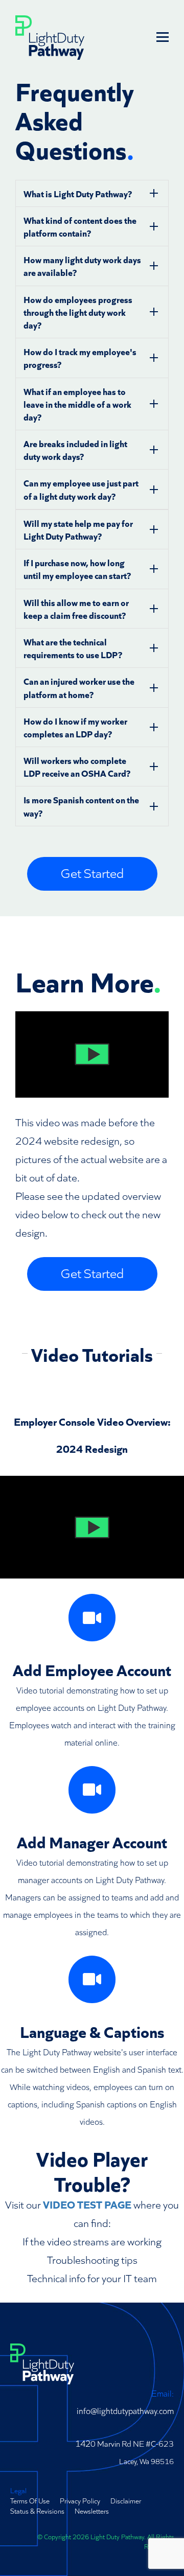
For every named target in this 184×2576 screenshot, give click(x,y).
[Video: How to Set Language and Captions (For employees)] (92, 1979)
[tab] (92, 193)
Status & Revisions (37, 2511)
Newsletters (92, 2511)
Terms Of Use (30, 2500)
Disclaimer (126, 2500)
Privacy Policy (80, 2500)
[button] (92, 1054)
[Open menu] (163, 37)
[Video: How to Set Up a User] (92, 1618)
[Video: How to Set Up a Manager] (92, 1790)
